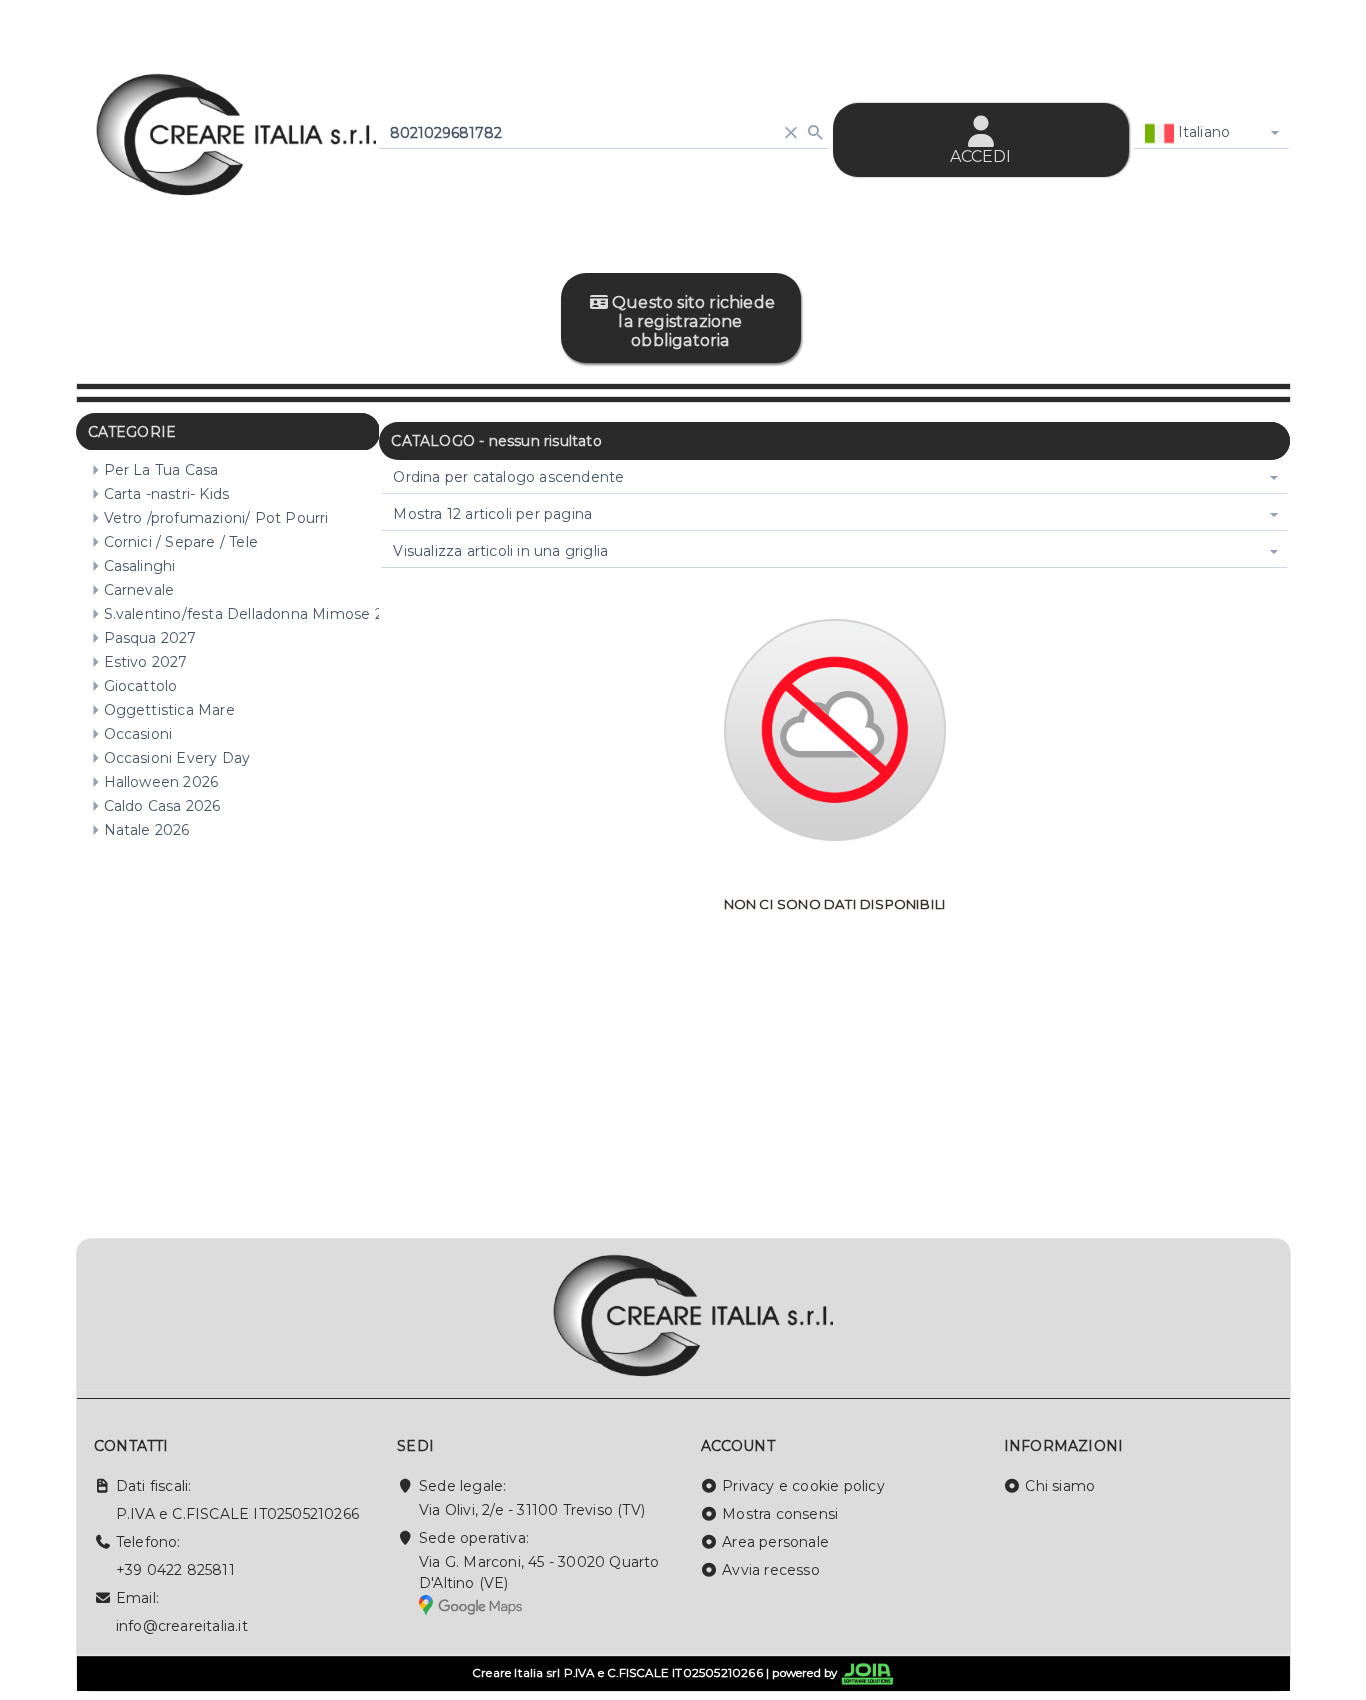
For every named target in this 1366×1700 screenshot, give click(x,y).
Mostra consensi (780, 1514)
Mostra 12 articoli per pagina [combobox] (492, 514)
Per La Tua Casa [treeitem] (161, 470)
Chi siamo (1060, 1486)
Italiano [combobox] (1202, 132)
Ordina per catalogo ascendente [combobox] (508, 477)
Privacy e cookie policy (803, 1486)
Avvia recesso (771, 1570)
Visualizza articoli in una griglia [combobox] (500, 551)
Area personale (775, 1542)
